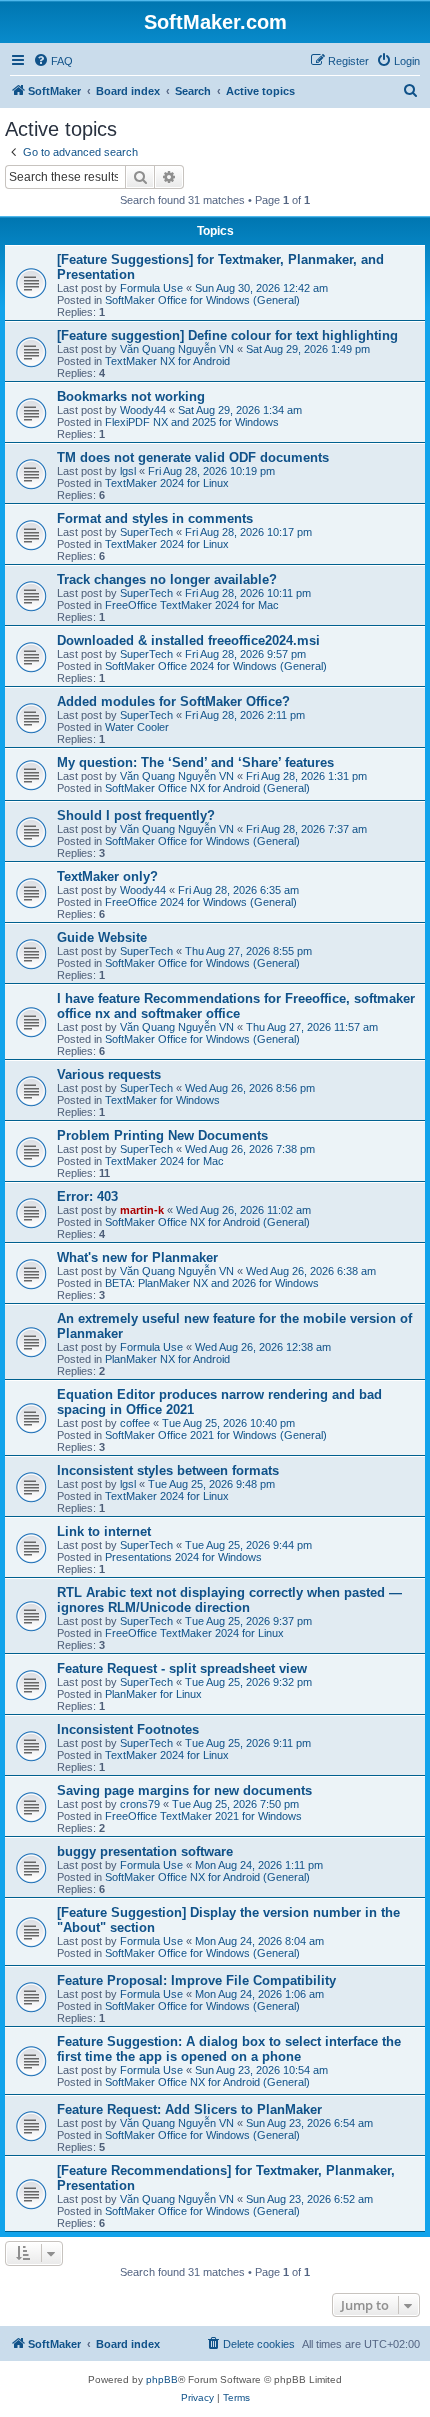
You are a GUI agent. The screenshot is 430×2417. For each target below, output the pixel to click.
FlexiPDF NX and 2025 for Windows (192, 422)
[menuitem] (53, 61)
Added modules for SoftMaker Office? (173, 701)
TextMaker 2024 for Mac (164, 1161)
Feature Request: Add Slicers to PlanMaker (189, 2109)
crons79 (140, 1804)
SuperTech (146, 532)
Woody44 (143, 410)
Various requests (109, 1074)
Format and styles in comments (155, 518)
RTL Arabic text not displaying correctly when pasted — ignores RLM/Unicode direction (229, 1600)
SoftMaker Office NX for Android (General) (207, 788)
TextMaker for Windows (162, 1100)
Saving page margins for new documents (184, 1790)
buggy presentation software (145, 1851)
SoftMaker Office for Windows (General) (202, 300)
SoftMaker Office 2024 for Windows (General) (216, 666)
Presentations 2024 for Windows (183, 1557)
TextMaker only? (107, 876)
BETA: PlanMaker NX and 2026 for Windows (212, 1283)
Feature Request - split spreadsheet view (182, 1668)
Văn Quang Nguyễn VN (177, 349)
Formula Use (151, 288)
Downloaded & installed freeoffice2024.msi (188, 640)
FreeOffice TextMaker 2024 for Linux (194, 1633)
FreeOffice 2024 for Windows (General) (201, 902)
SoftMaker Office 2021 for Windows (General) (216, 1435)
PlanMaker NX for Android (167, 1359)
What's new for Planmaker (137, 1257)
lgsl (128, 471)
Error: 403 (87, 1196)
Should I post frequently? (136, 815)
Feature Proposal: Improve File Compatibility (196, 1980)
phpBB (162, 2379)
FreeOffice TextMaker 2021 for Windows (203, 1816)
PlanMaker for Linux (153, 1694)
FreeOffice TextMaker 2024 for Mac (192, 605)
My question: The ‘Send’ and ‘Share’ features (195, 762)
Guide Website (102, 937)
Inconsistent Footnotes (128, 1729)
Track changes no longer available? (167, 579)
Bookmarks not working (131, 396)
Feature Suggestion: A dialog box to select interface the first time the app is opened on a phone (229, 2049)
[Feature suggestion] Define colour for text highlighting (227, 335)
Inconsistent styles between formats (168, 1470)
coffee (135, 1423)
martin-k (142, 1210)
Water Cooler (137, 727)
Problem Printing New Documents (162, 1135)
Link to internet (104, 1531)
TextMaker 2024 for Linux (167, 483)
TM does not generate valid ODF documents (193, 457)
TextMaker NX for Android (167, 361)
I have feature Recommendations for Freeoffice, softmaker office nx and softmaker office (236, 1006)
